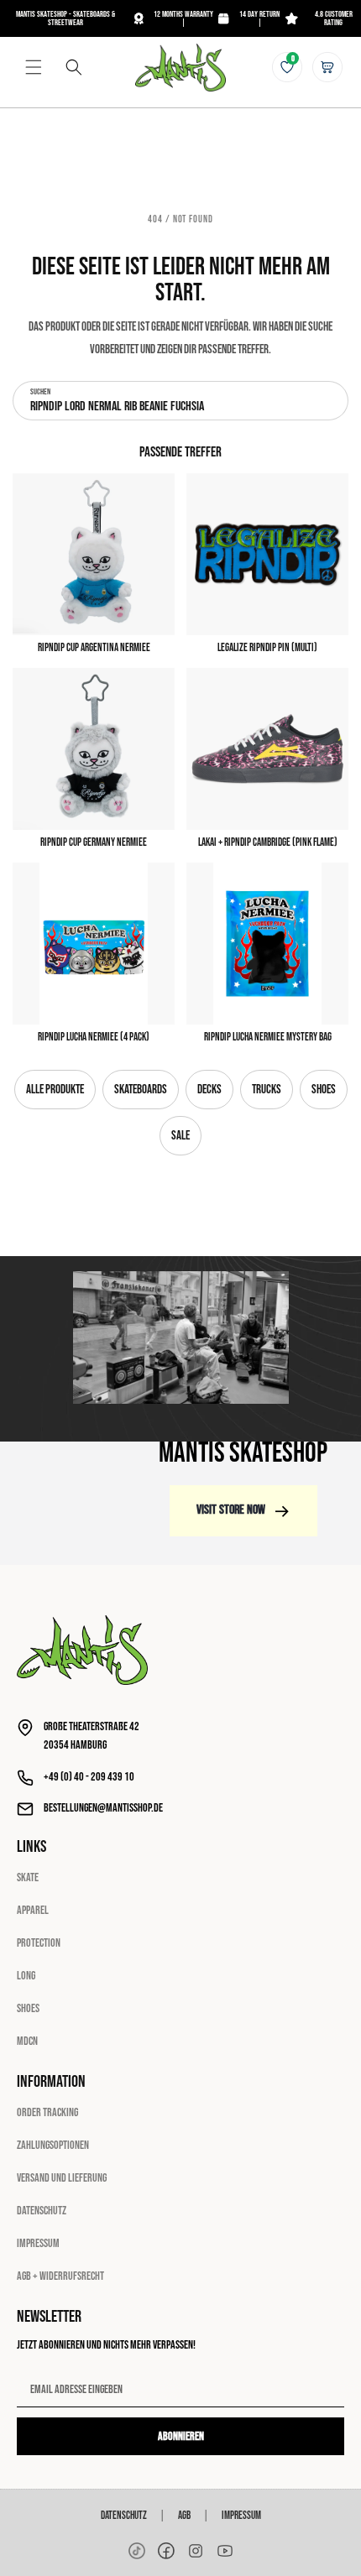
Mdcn (27, 2041)
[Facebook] (166, 2551)
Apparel (33, 1910)
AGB (184, 2516)
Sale (180, 1136)
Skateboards (141, 1090)
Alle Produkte (55, 1090)
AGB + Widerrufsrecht (60, 2276)
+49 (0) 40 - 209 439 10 (89, 1777)
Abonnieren (181, 2436)
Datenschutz (42, 2211)
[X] (196, 2551)
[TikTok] (137, 2551)
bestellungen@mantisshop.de (103, 1808)
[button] (34, 67)
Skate (28, 1877)
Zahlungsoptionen (53, 2145)
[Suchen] (74, 67)
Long (26, 1976)
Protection (39, 1943)
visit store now (231, 1510)
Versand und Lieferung (62, 2178)
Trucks (267, 1090)
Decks (209, 1090)
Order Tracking (47, 2112)
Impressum (38, 2243)
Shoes (324, 1090)
